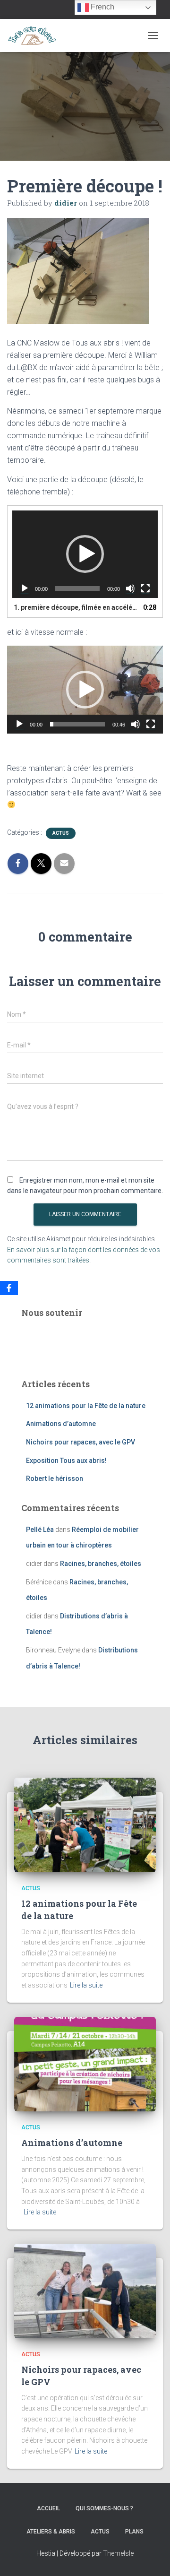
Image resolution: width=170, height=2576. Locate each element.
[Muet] (130, 588)
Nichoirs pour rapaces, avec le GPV (81, 1442)
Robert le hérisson (55, 1478)
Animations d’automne (61, 1424)
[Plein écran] (145, 588)
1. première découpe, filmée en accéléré (76, 607)
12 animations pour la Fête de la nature (86, 1406)
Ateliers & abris (51, 2532)
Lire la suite (86, 1985)
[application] (85, 554)
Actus (61, 833)
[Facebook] (9, 1288)
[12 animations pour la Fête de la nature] (85, 1824)
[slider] (77, 724)
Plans (134, 2532)
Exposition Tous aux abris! (66, 1461)
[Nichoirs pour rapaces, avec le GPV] (85, 2291)
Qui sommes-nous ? (104, 2508)
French (102, 7)
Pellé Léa (40, 1530)
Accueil (48, 2508)
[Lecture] (25, 588)
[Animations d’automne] (85, 2063)
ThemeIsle (118, 2553)
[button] (85, 554)
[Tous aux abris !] (35, 35)
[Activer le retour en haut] (151, 2557)
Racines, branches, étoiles (101, 1564)
